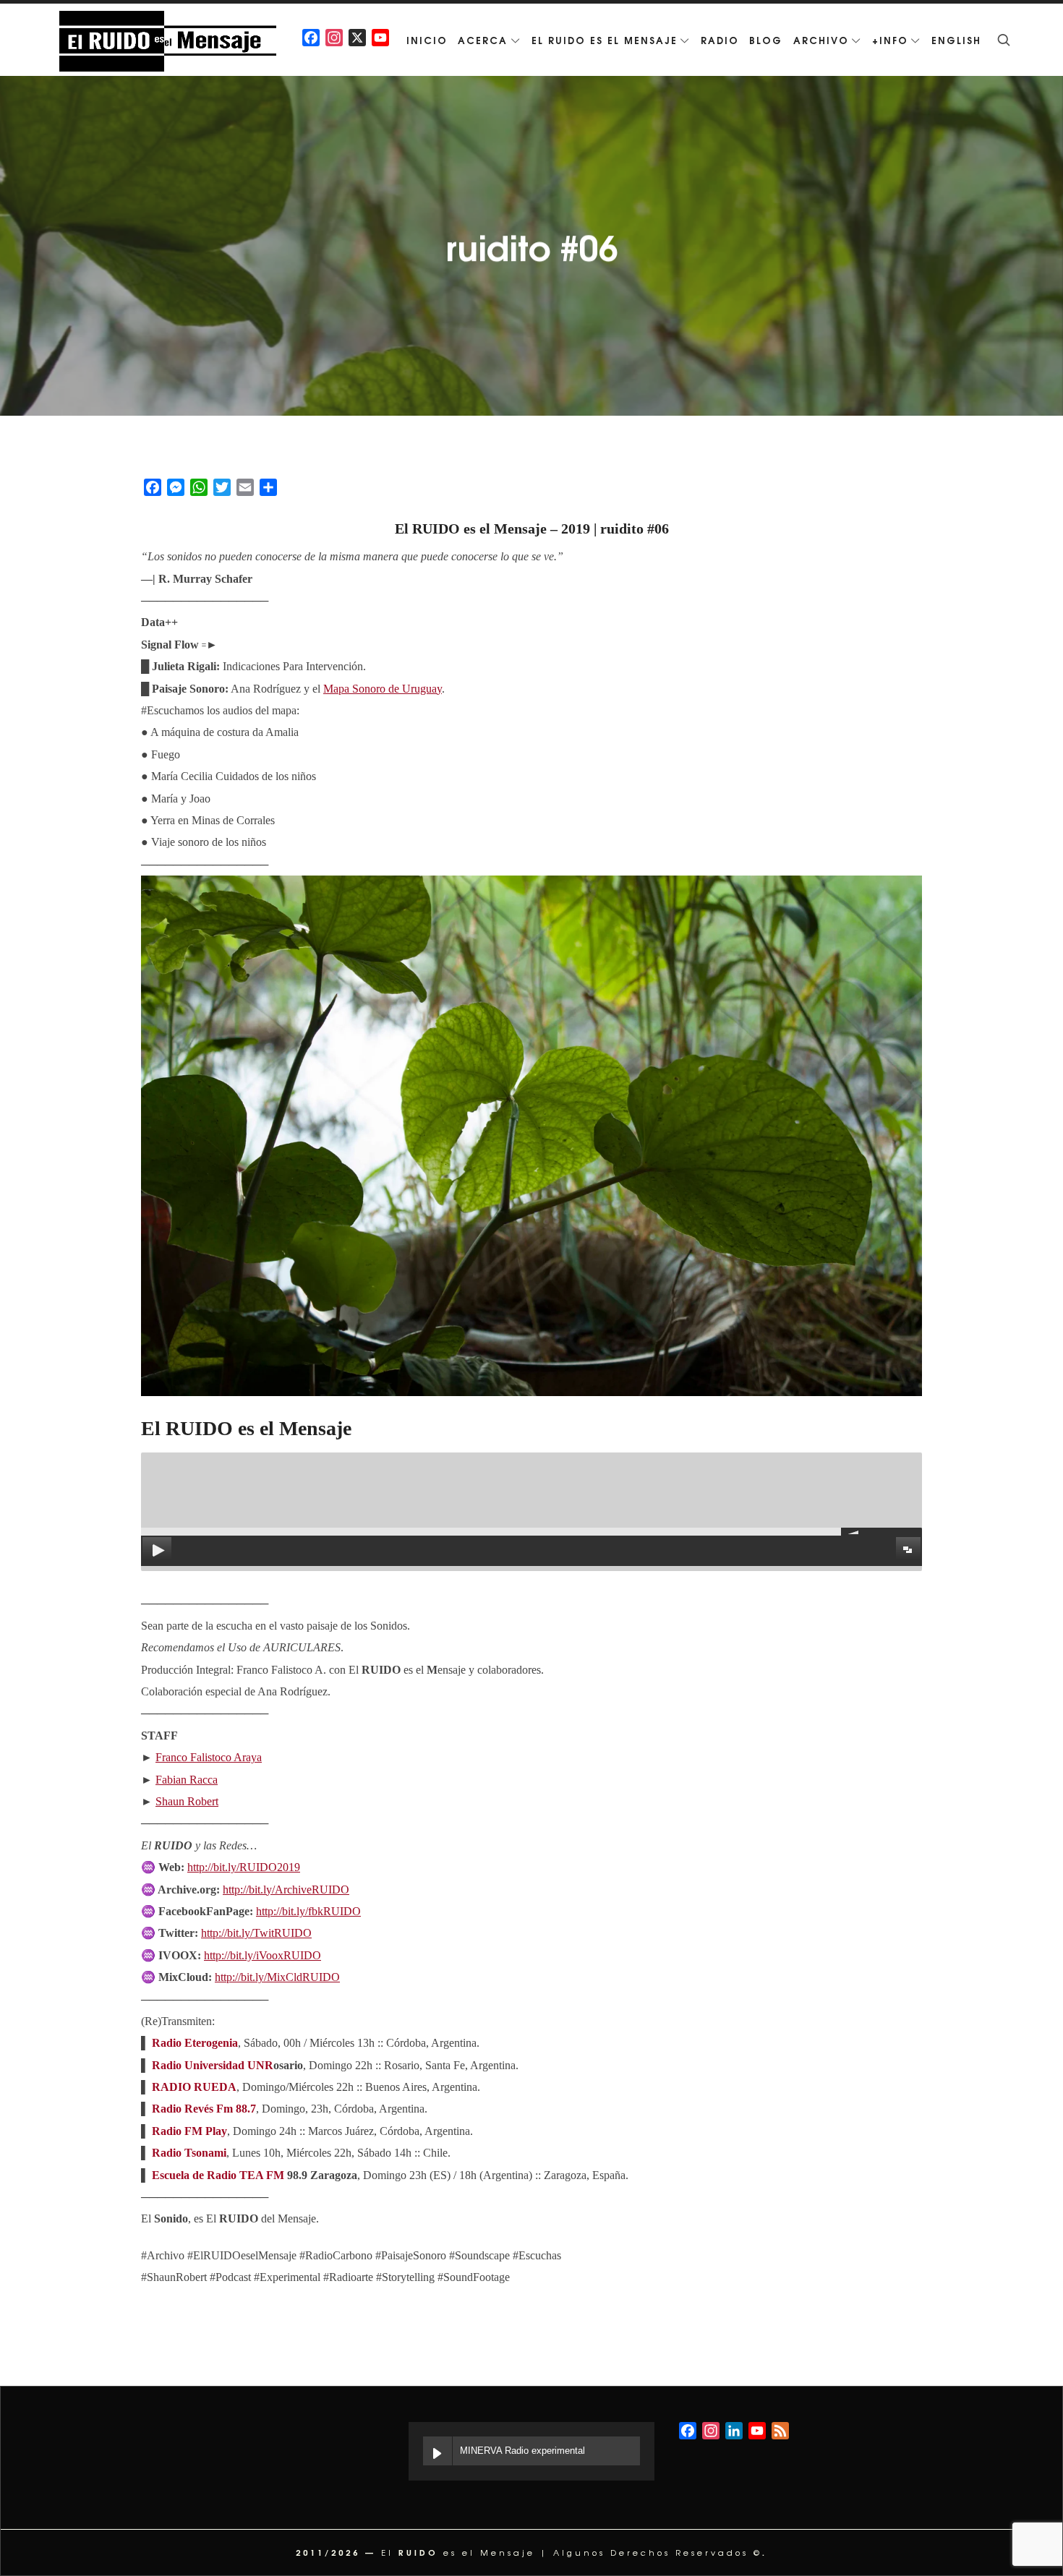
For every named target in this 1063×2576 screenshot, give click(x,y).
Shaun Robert (187, 1801)
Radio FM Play (189, 2131)
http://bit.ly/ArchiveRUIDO (286, 1890)
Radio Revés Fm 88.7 (204, 2109)
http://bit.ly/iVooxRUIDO (262, 1955)
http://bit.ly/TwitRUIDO (256, 1933)
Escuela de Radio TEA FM (218, 2175)
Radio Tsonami (189, 2153)
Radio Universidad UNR (213, 2065)
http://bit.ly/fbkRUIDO (308, 1911)
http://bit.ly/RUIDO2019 (244, 1867)
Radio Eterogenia (195, 2043)
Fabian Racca (187, 1780)
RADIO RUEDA (194, 2087)
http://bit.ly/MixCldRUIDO (277, 1977)
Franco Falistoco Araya (209, 1757)
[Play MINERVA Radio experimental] (437, 2451)
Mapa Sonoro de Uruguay (383, 689)
